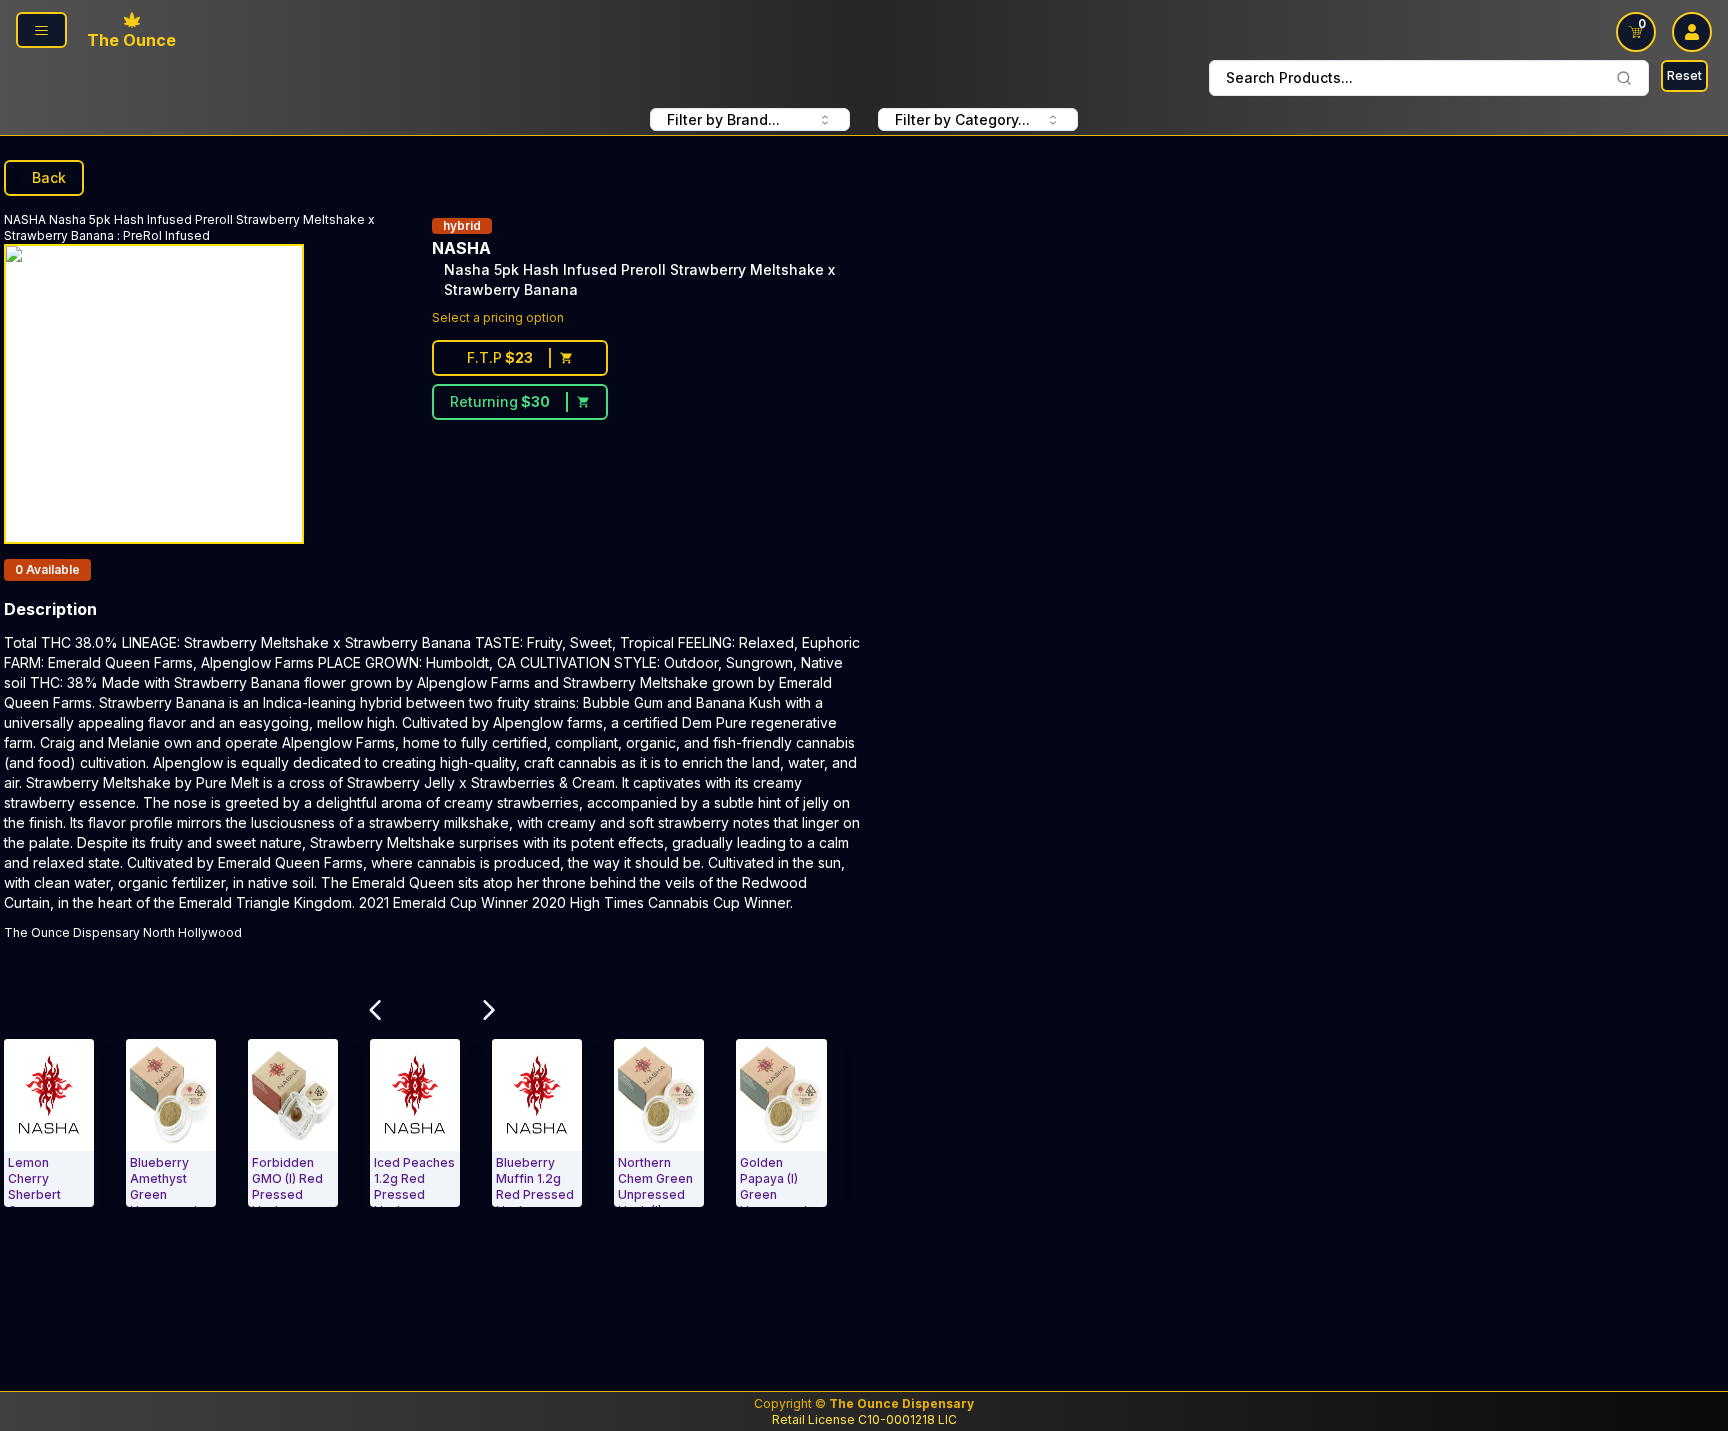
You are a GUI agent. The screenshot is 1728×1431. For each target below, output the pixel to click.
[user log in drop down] (1692, 32)
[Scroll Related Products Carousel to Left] (375, 1010)
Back (49, 177)
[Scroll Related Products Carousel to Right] (489, 1010)
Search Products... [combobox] (1289, 77)
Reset (1684, 75)
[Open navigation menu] (41, 30)
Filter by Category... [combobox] (962, 119)
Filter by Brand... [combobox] (723, 119)
